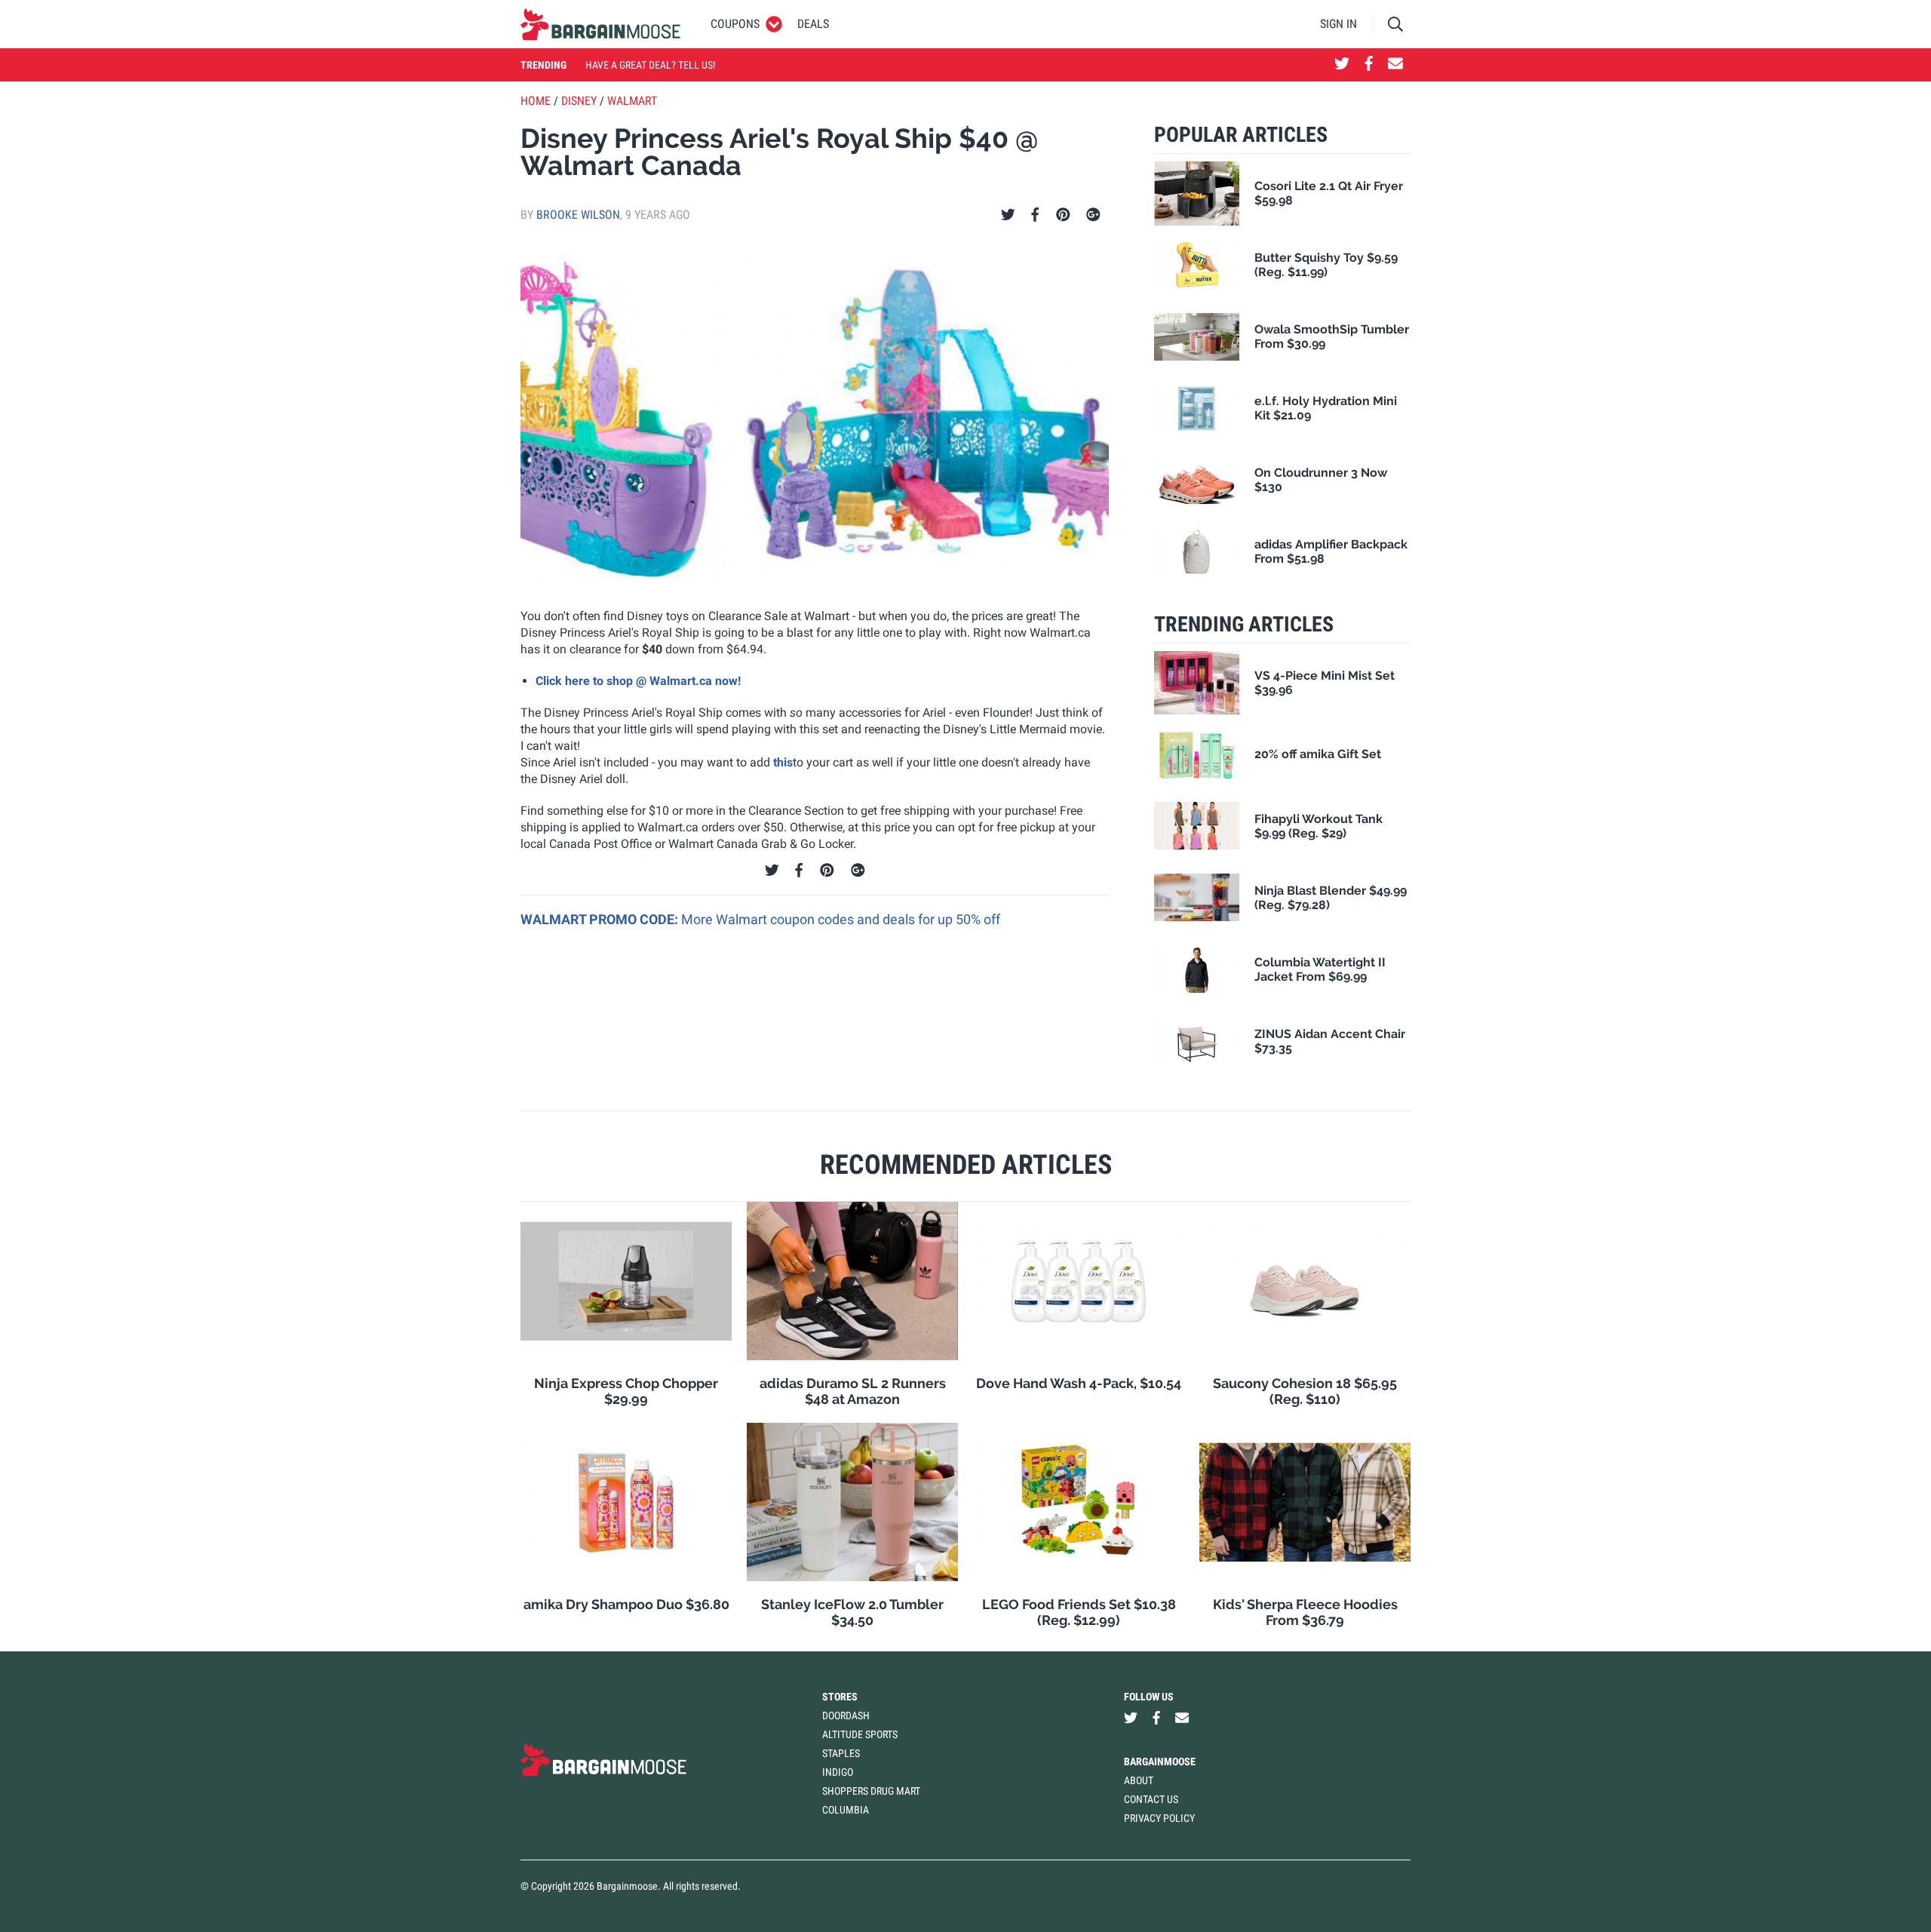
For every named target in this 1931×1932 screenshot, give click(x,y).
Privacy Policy (1159, 1818)
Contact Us (1151, 1799)
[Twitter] (1008, 215)
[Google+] (1093, 215)
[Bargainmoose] (600, 24)
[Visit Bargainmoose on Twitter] (1342, 65)
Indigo (838, 1772)
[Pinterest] (1063, 215)
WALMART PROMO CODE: (601, 919)
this (783, 762)
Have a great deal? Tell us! (650, 65)
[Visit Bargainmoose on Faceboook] (1369, 65)
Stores (840, 1697)
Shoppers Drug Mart (871, 1791)
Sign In (1338, 24)
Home (536, 101)
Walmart (632, 101)
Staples (841, 1753)
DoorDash (846, 1715)
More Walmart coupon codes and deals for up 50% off (841, 919)
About (1139, 1780)
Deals (813, 24)
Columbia (846, 1810)
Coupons (735, 24)
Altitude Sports (860, 1734)
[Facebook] (1035, 215)
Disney (579, 101)
